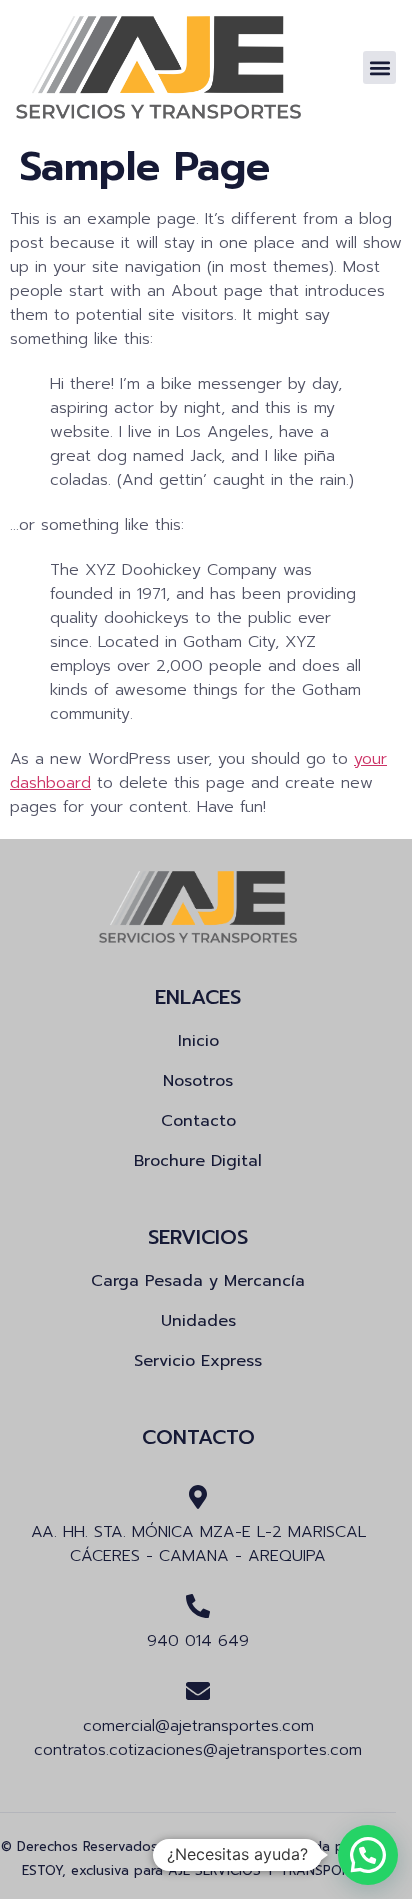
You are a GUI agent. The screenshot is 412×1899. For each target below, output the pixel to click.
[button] (379, 67)
